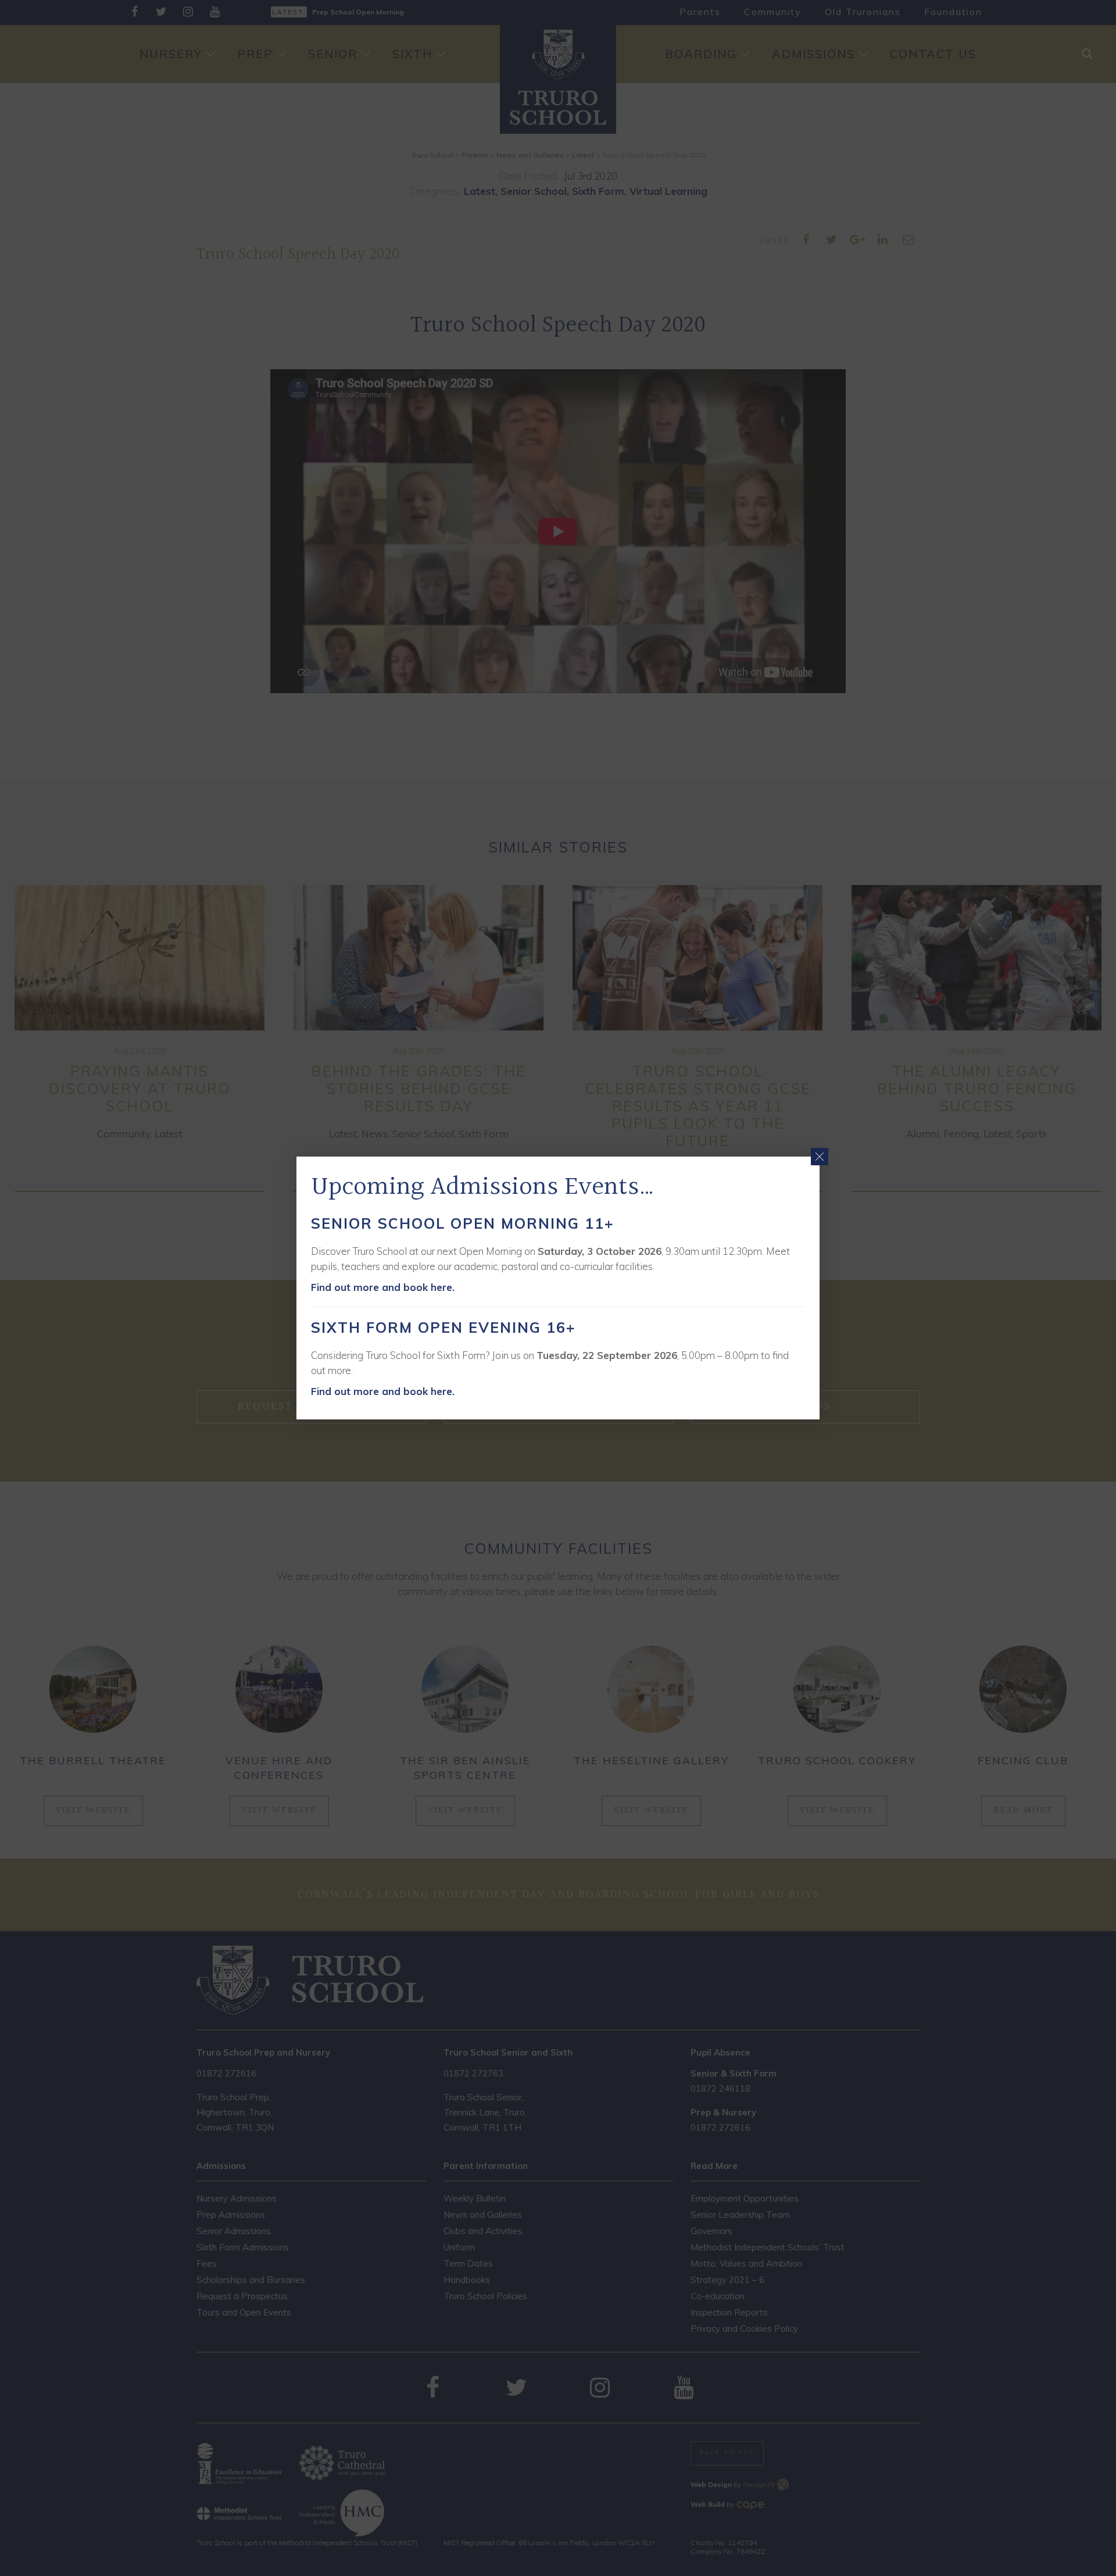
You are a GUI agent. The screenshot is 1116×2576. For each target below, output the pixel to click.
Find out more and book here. (383, 1287)
